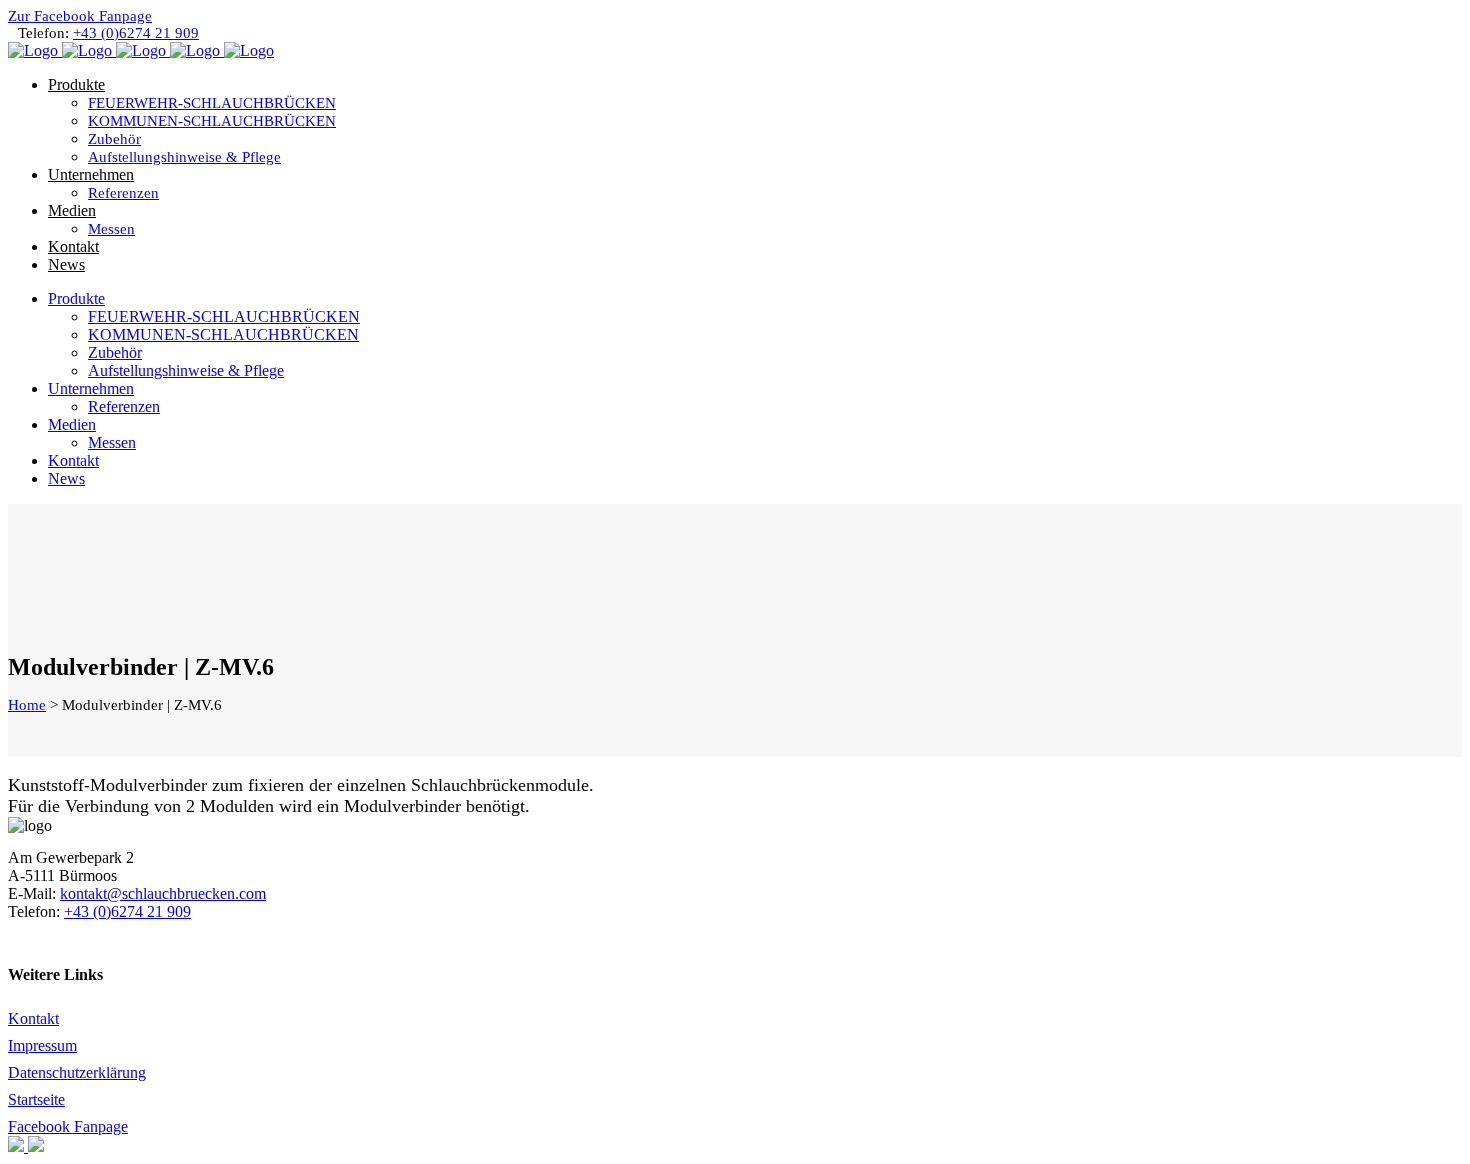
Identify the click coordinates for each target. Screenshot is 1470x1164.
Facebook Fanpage (68, 1126)
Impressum (42, 1045)
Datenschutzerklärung (77, 1072)
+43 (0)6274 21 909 (136, 33)
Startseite (36, 1099)
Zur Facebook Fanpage (80, 16)
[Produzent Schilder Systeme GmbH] (18, 1146)
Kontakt (33, 1018)
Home (27, 705)
